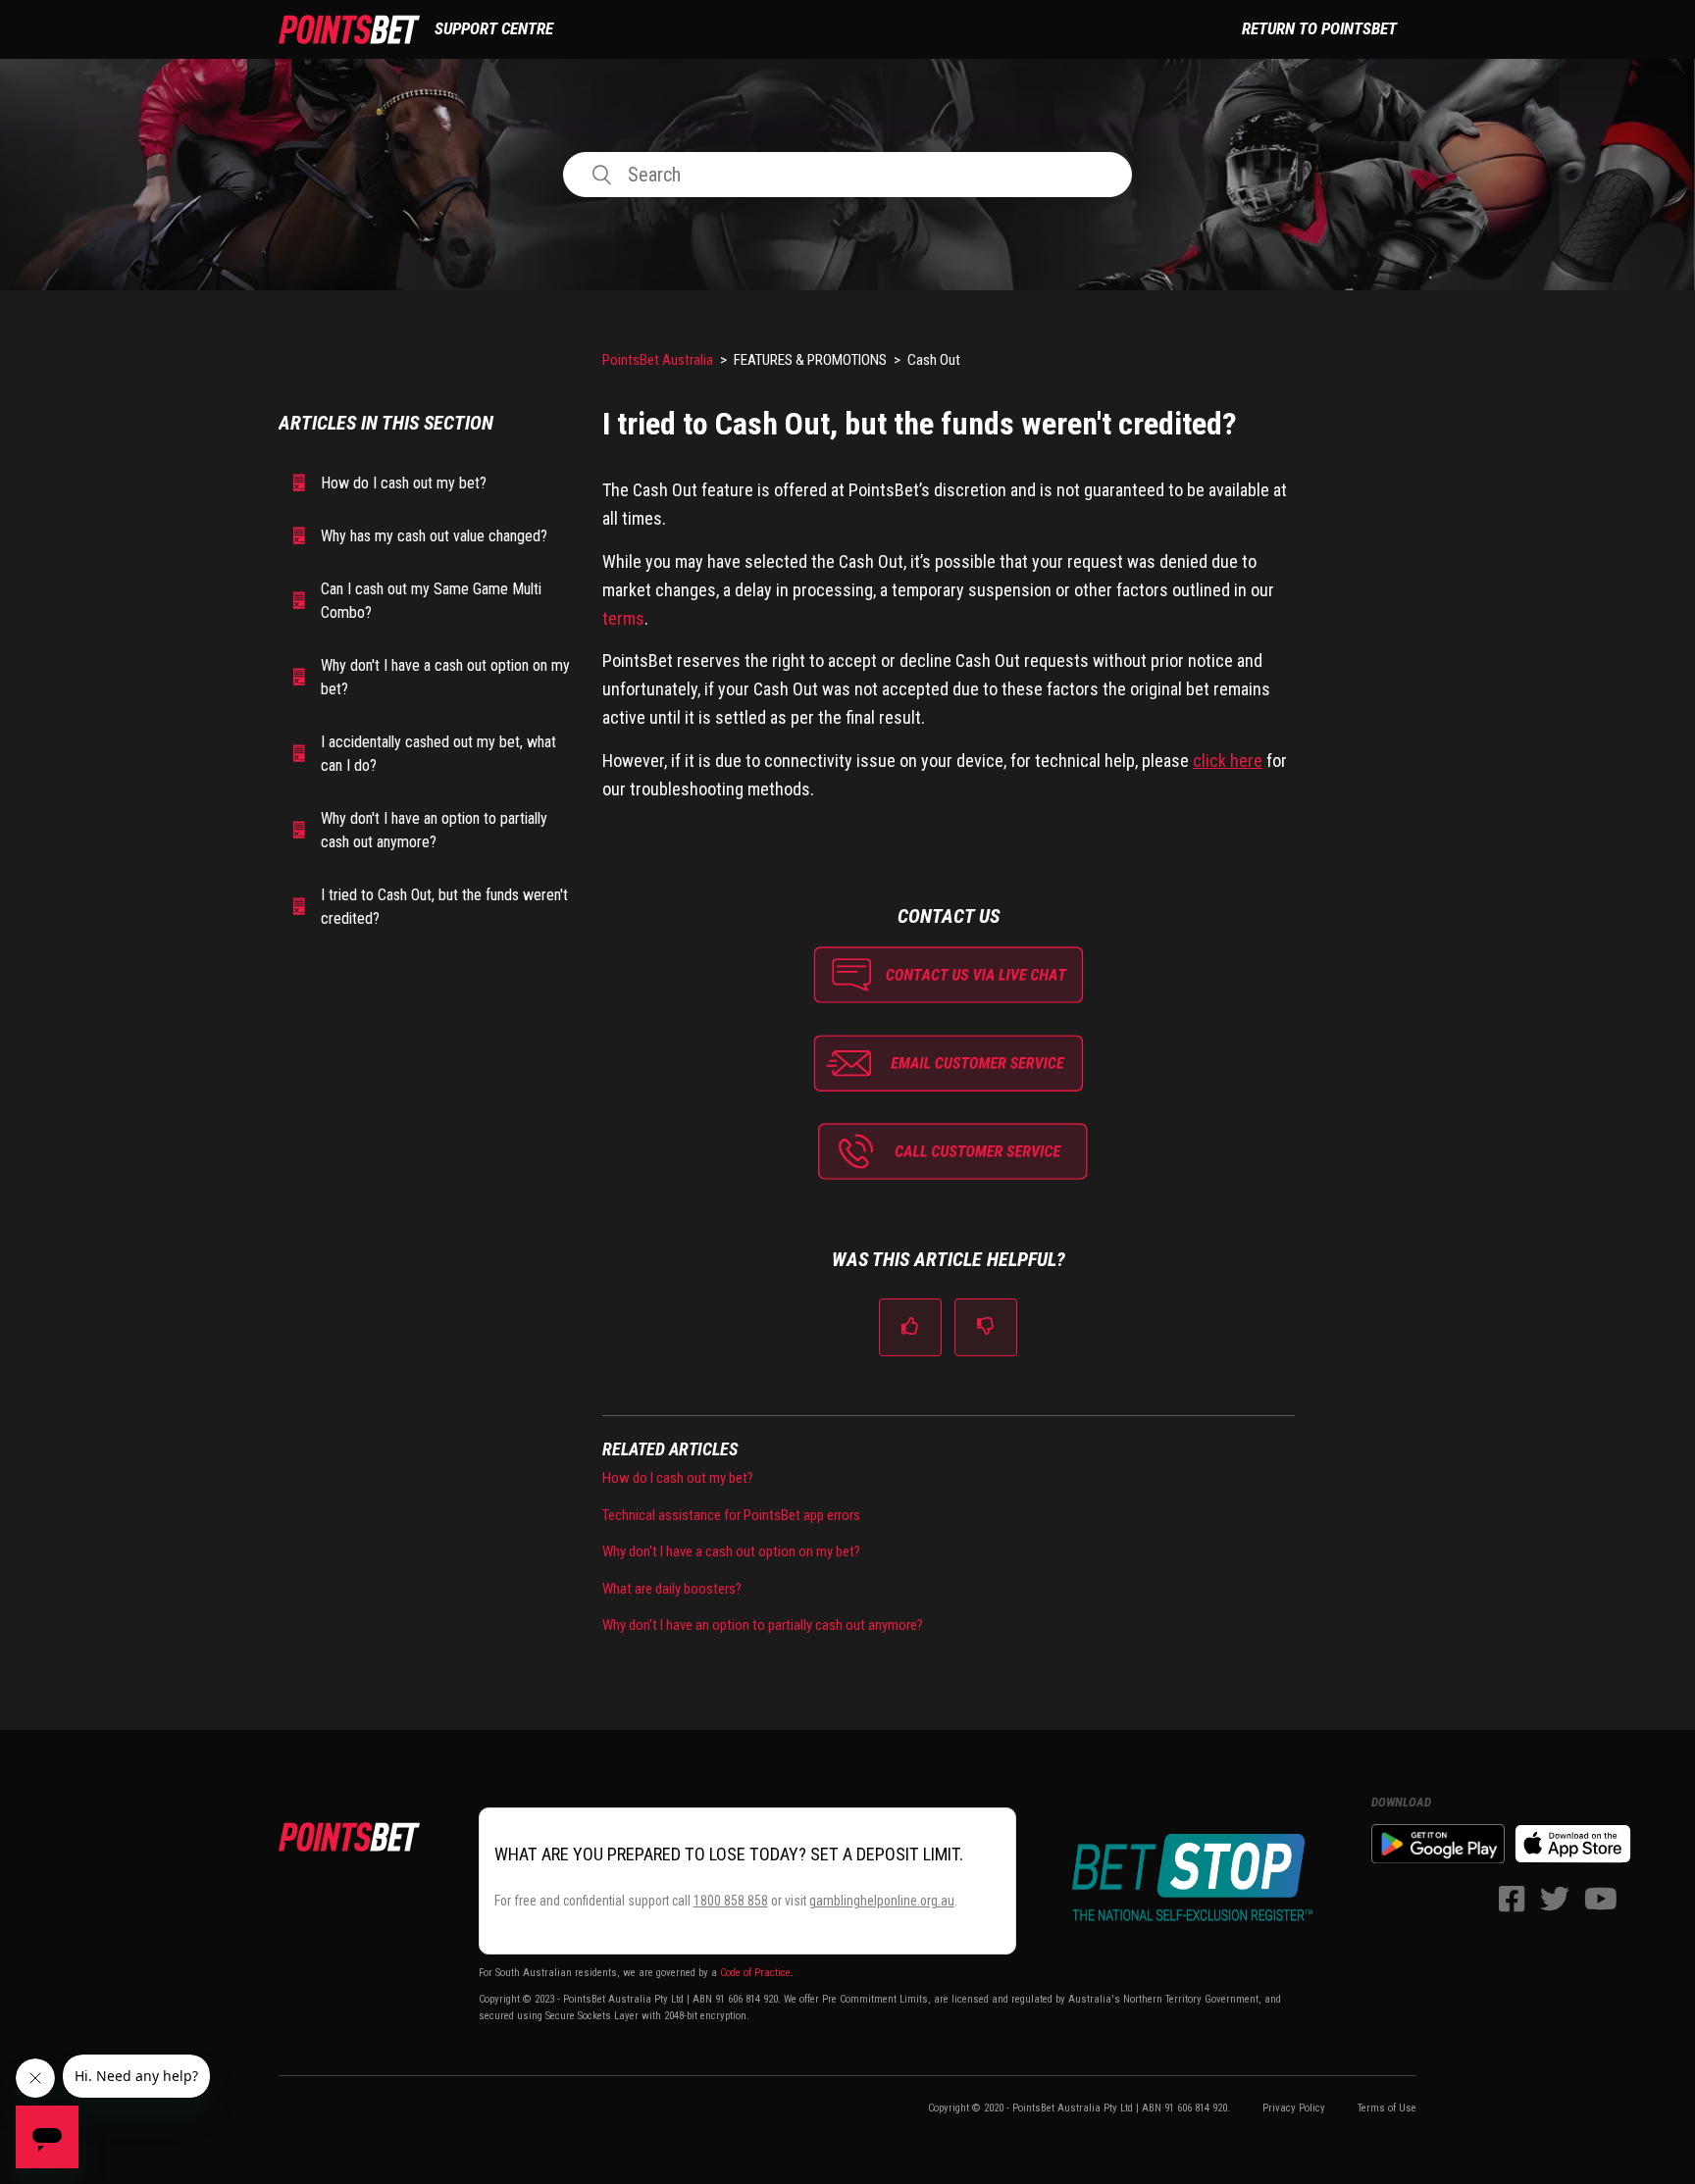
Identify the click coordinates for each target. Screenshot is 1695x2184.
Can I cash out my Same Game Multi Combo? (431, 601)
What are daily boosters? (672, 1589)
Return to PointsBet (1319, 28)
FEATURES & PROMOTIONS (810, 360)
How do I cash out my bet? (404, 483)
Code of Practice (755, 1973)
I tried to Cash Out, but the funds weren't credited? (444, 907)
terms (623, 618)
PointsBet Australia (658, 360)
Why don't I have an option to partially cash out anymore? (434, 830)
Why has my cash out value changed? (434, 536)
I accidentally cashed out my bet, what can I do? (438, 754)
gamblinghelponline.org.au (882, 1901)
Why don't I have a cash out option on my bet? (445, 677)
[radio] (910, 1327)
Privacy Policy (1294, 2108)
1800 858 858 (731, 1901)
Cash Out (934, 360)
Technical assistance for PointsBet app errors (731, 1515)
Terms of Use (1387, 2108)
